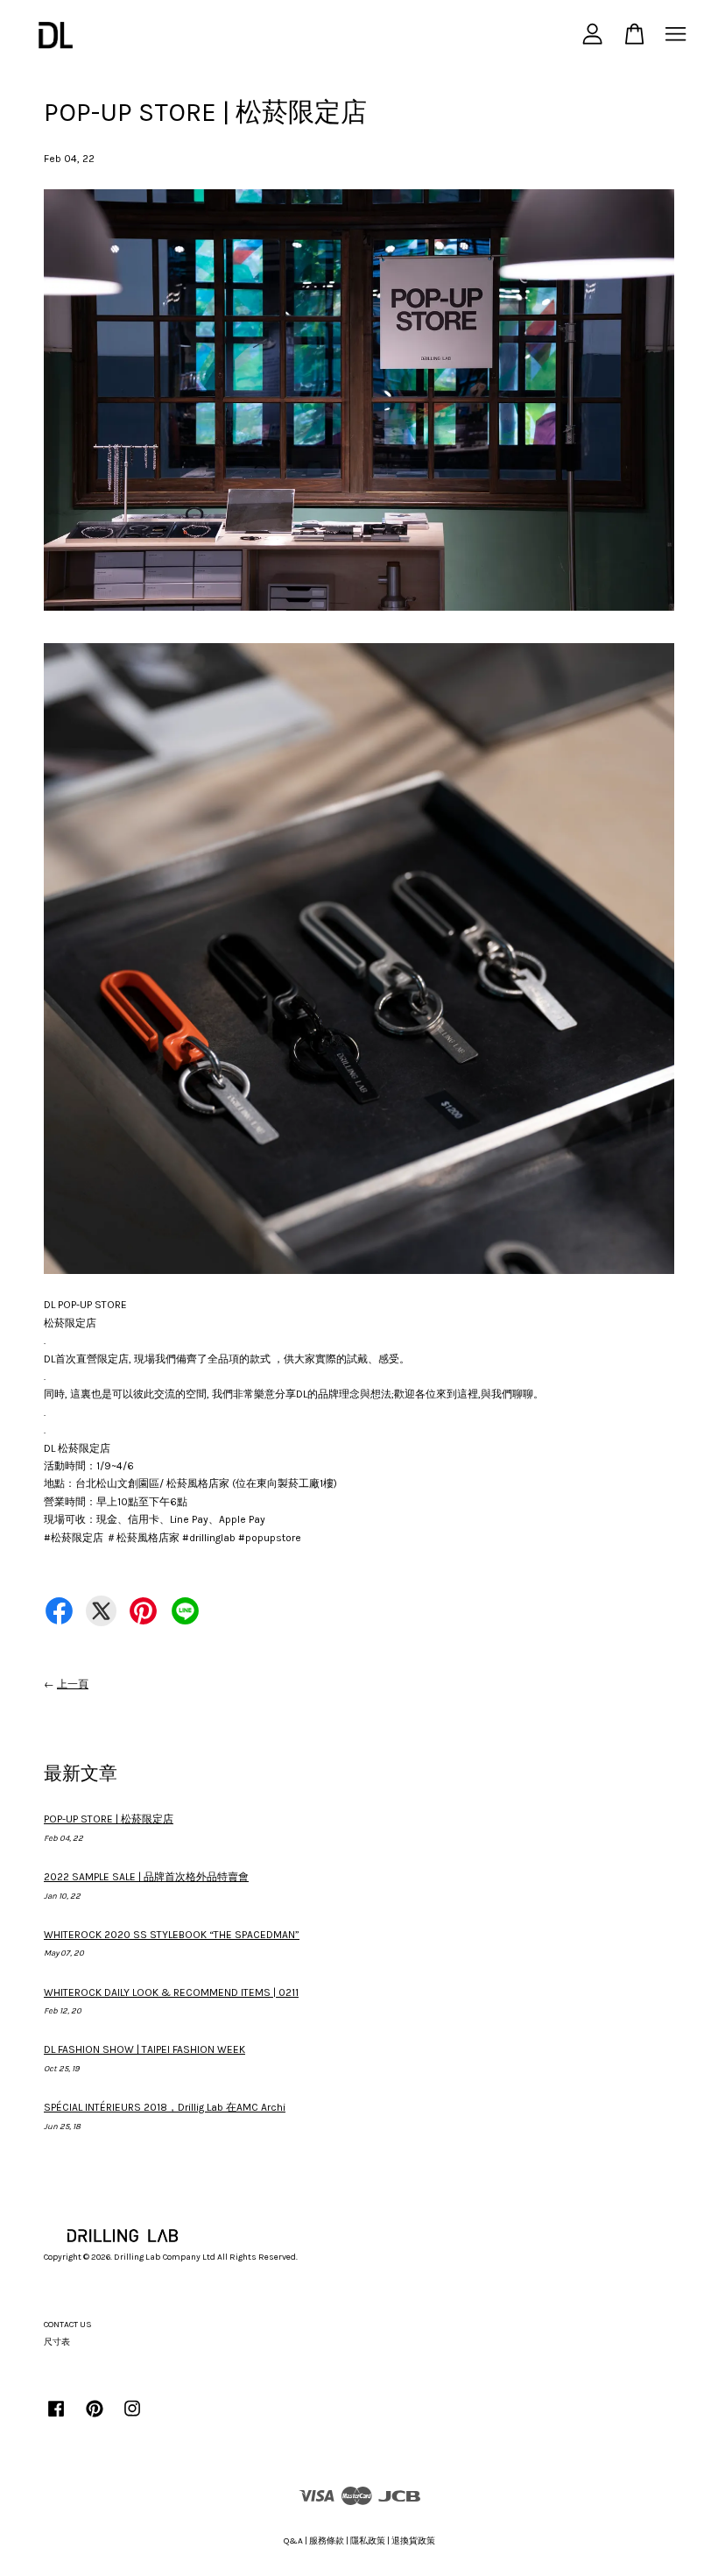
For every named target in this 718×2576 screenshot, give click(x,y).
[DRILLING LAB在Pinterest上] (95, 2418)
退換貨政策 (413, 2541)
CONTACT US (68, 2325)
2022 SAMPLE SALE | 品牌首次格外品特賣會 (146, 1877)
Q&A (293, 2541)
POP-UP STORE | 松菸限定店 (109, 1819)
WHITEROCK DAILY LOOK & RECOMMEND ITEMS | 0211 (171, 1992)
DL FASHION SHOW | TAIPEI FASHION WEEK (144, 2049)
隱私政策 (368, 2541)
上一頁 (73, 1684)
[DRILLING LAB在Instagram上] (132, 2418)
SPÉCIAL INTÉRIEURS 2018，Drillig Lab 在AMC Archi (165, 2107)
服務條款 (327, 2541)
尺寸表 (57, 2342)
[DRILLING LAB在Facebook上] (56, 2418)
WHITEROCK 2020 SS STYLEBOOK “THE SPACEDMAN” (172, 1935)
